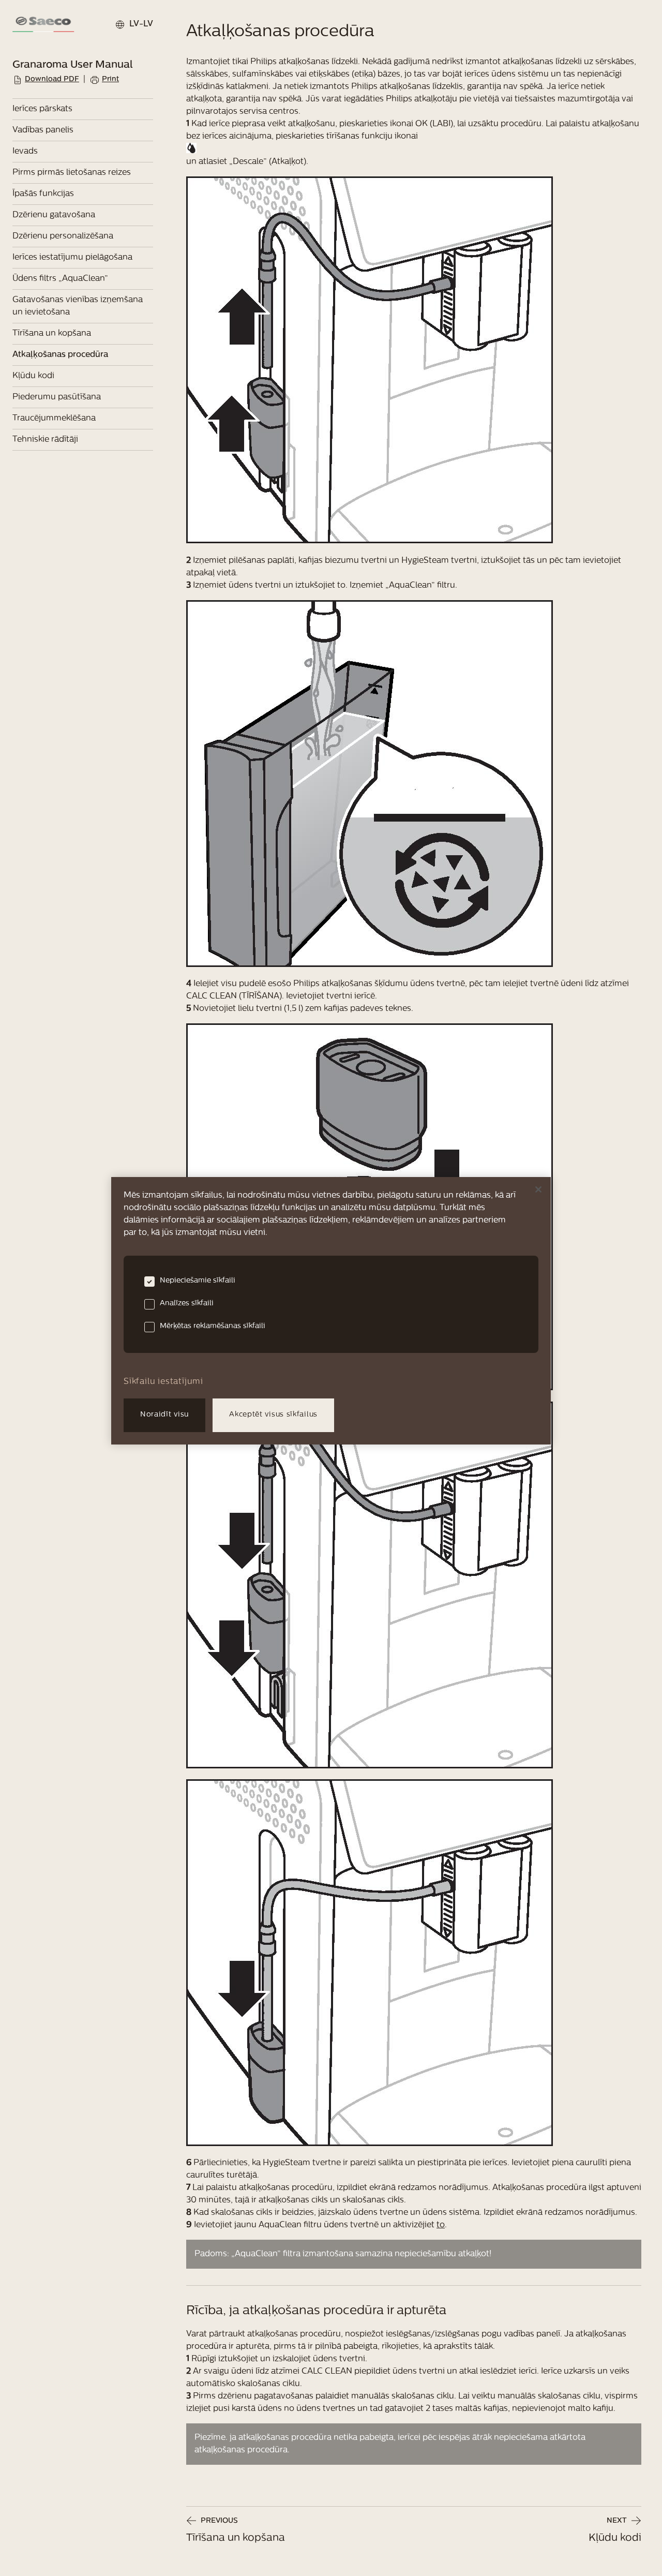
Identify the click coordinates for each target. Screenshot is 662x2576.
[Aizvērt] (538, 1189)
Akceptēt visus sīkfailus (273, 1415)
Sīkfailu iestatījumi (163, 1382)
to (441, 2225)
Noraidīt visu (164, 1415)
